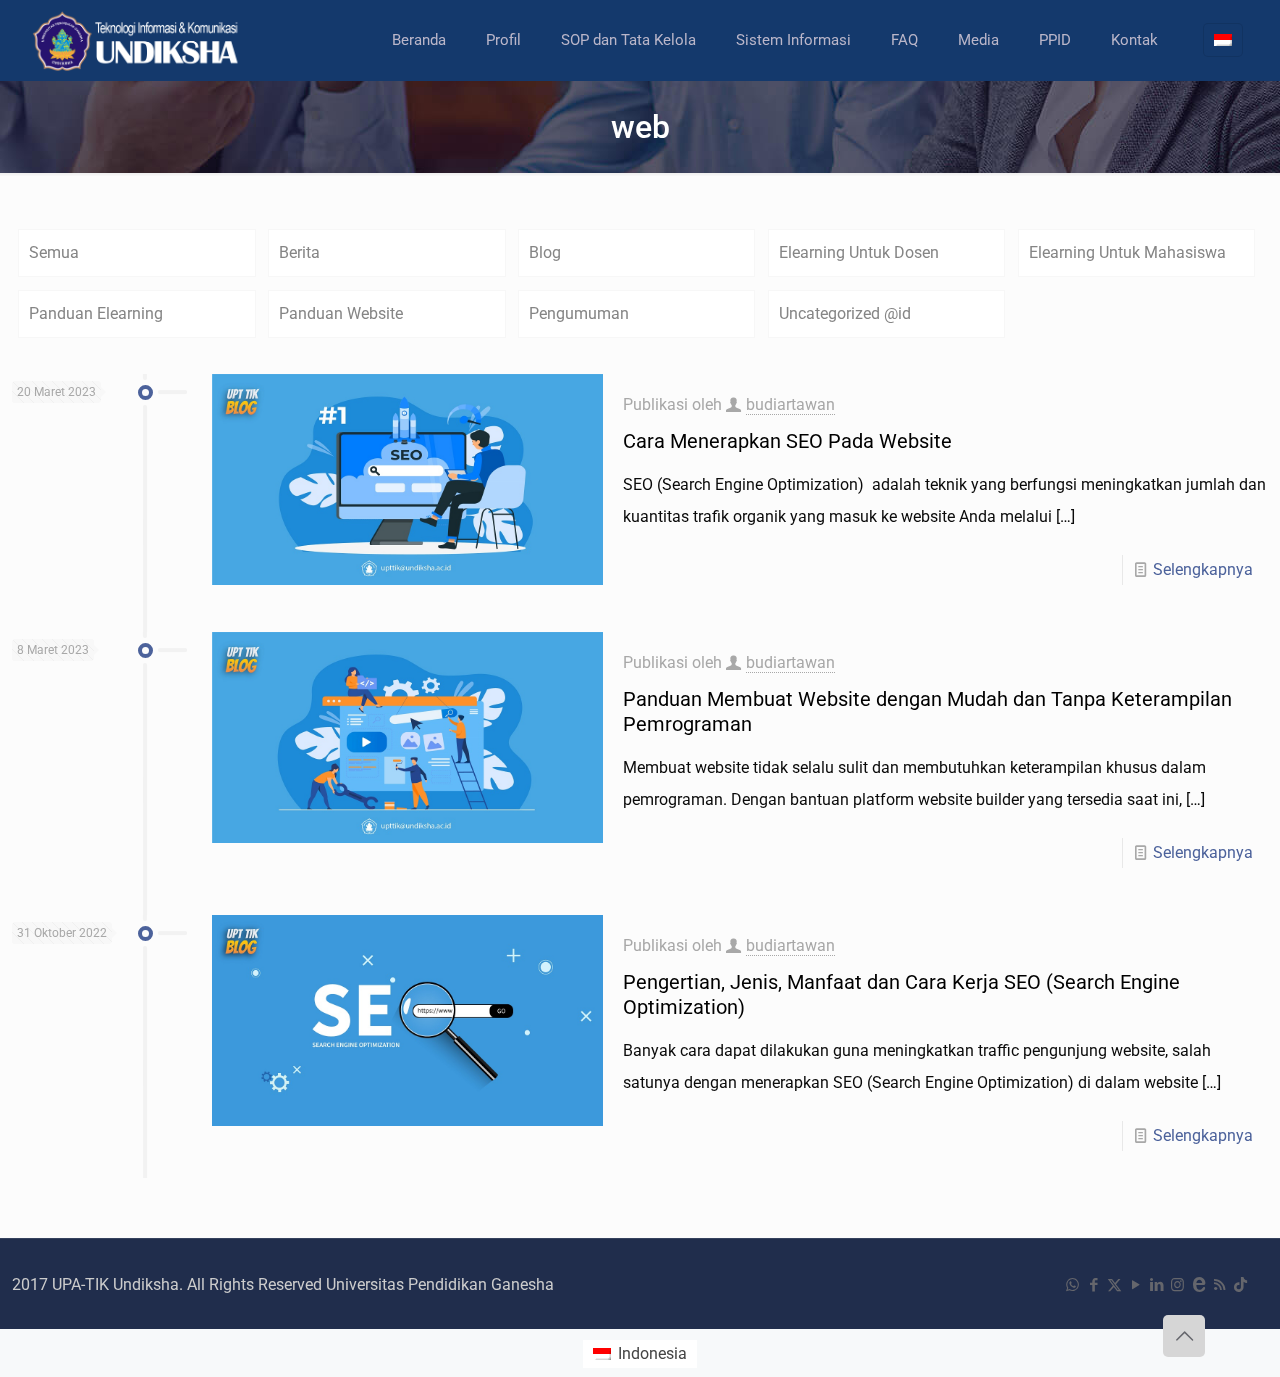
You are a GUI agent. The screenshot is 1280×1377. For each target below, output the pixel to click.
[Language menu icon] (1223, 40)
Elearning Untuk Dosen (859, 252)
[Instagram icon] (1177, 1285)
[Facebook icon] (1093, 1285)
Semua (54, 252)
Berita (299, 252)
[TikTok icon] (1240, 1285)
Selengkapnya (1203, 569)
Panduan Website (341, 313)
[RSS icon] (1219, 1285)
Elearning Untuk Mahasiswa (1127, 252)
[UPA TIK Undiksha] (138, 40)
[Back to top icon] (1184, 1336)
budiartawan (790, 404)
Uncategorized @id (845, 313)
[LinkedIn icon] (1156, 1285)
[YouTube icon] (1135, 1285)
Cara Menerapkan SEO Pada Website (787, 441)
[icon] (1198, 1285)
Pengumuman (579, 313)
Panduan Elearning (96, 313)
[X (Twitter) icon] (1114, 1285)
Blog (545, 252)
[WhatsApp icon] (1072, 1285)
